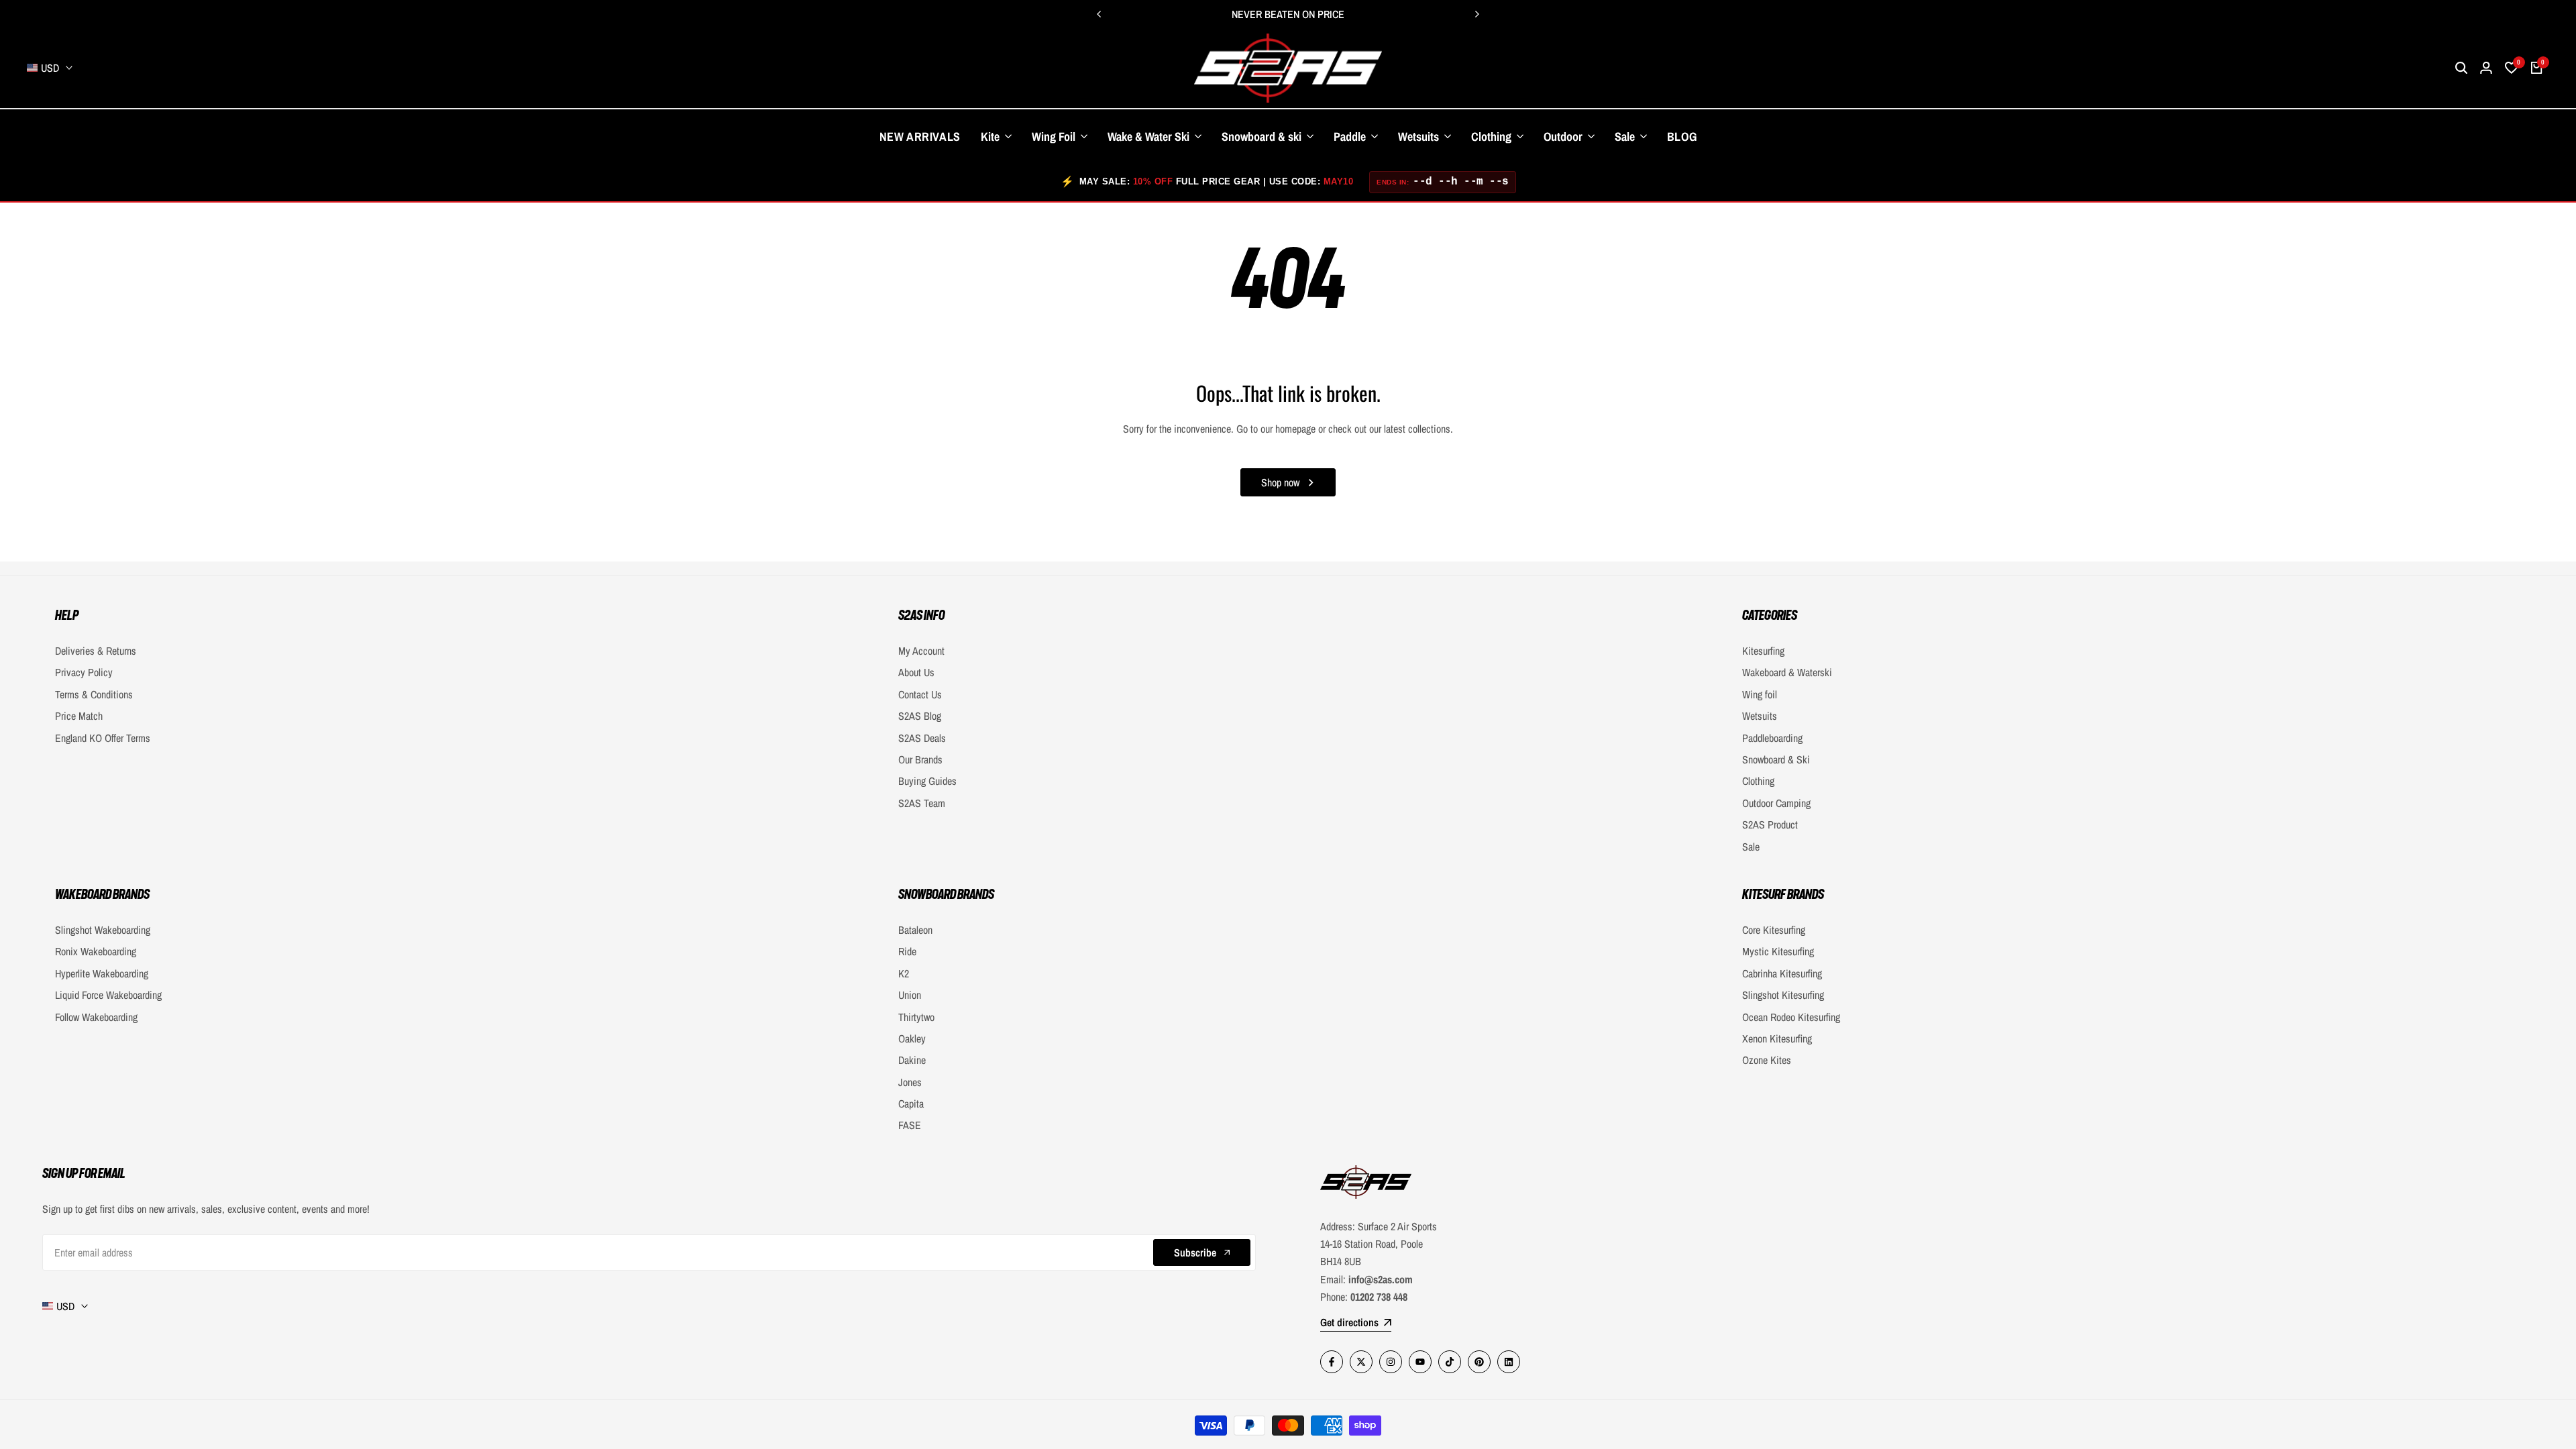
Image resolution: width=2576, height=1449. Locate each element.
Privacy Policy (84, 672)
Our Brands (920, 759)
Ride (907, 951)
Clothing (1758, 781)
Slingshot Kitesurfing (1783, 995)
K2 (904, 973)
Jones (910, 1082)
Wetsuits (1760, 716)
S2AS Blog (920, 716)
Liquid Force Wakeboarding (108, 995)
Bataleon (915, 930)
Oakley (912, 1038)
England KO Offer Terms (103, 738)
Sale (1751, 847)
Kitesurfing (1763, 651)
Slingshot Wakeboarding (103, 930)
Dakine (912, 1060)
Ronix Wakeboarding (96, 951)
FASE (910, 1125)
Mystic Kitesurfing (1778, 951)
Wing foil (1760, 694)
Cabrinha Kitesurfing (1782, 973)
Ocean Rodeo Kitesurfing (1791, 1017)
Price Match (79, 716)
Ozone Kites (1767, 1060)
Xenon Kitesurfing (1777, 1038)
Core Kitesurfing (1774, 930)
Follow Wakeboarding (96, 1017)
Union (910, 995)
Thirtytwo (916, 1017)
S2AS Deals (922, 738)
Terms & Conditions (94, 694)
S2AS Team (922, 803)
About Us (916, 672)
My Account (921, 651)
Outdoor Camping (1776, 803)
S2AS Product (1770, 824)
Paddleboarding (1772, 738)
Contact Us (920, 694)
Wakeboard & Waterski (1787, 672)
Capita (911, 1104)
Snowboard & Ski (1776, 759)
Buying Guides (927, 781)
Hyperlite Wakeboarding (102, 973)
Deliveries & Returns (96, 651)
